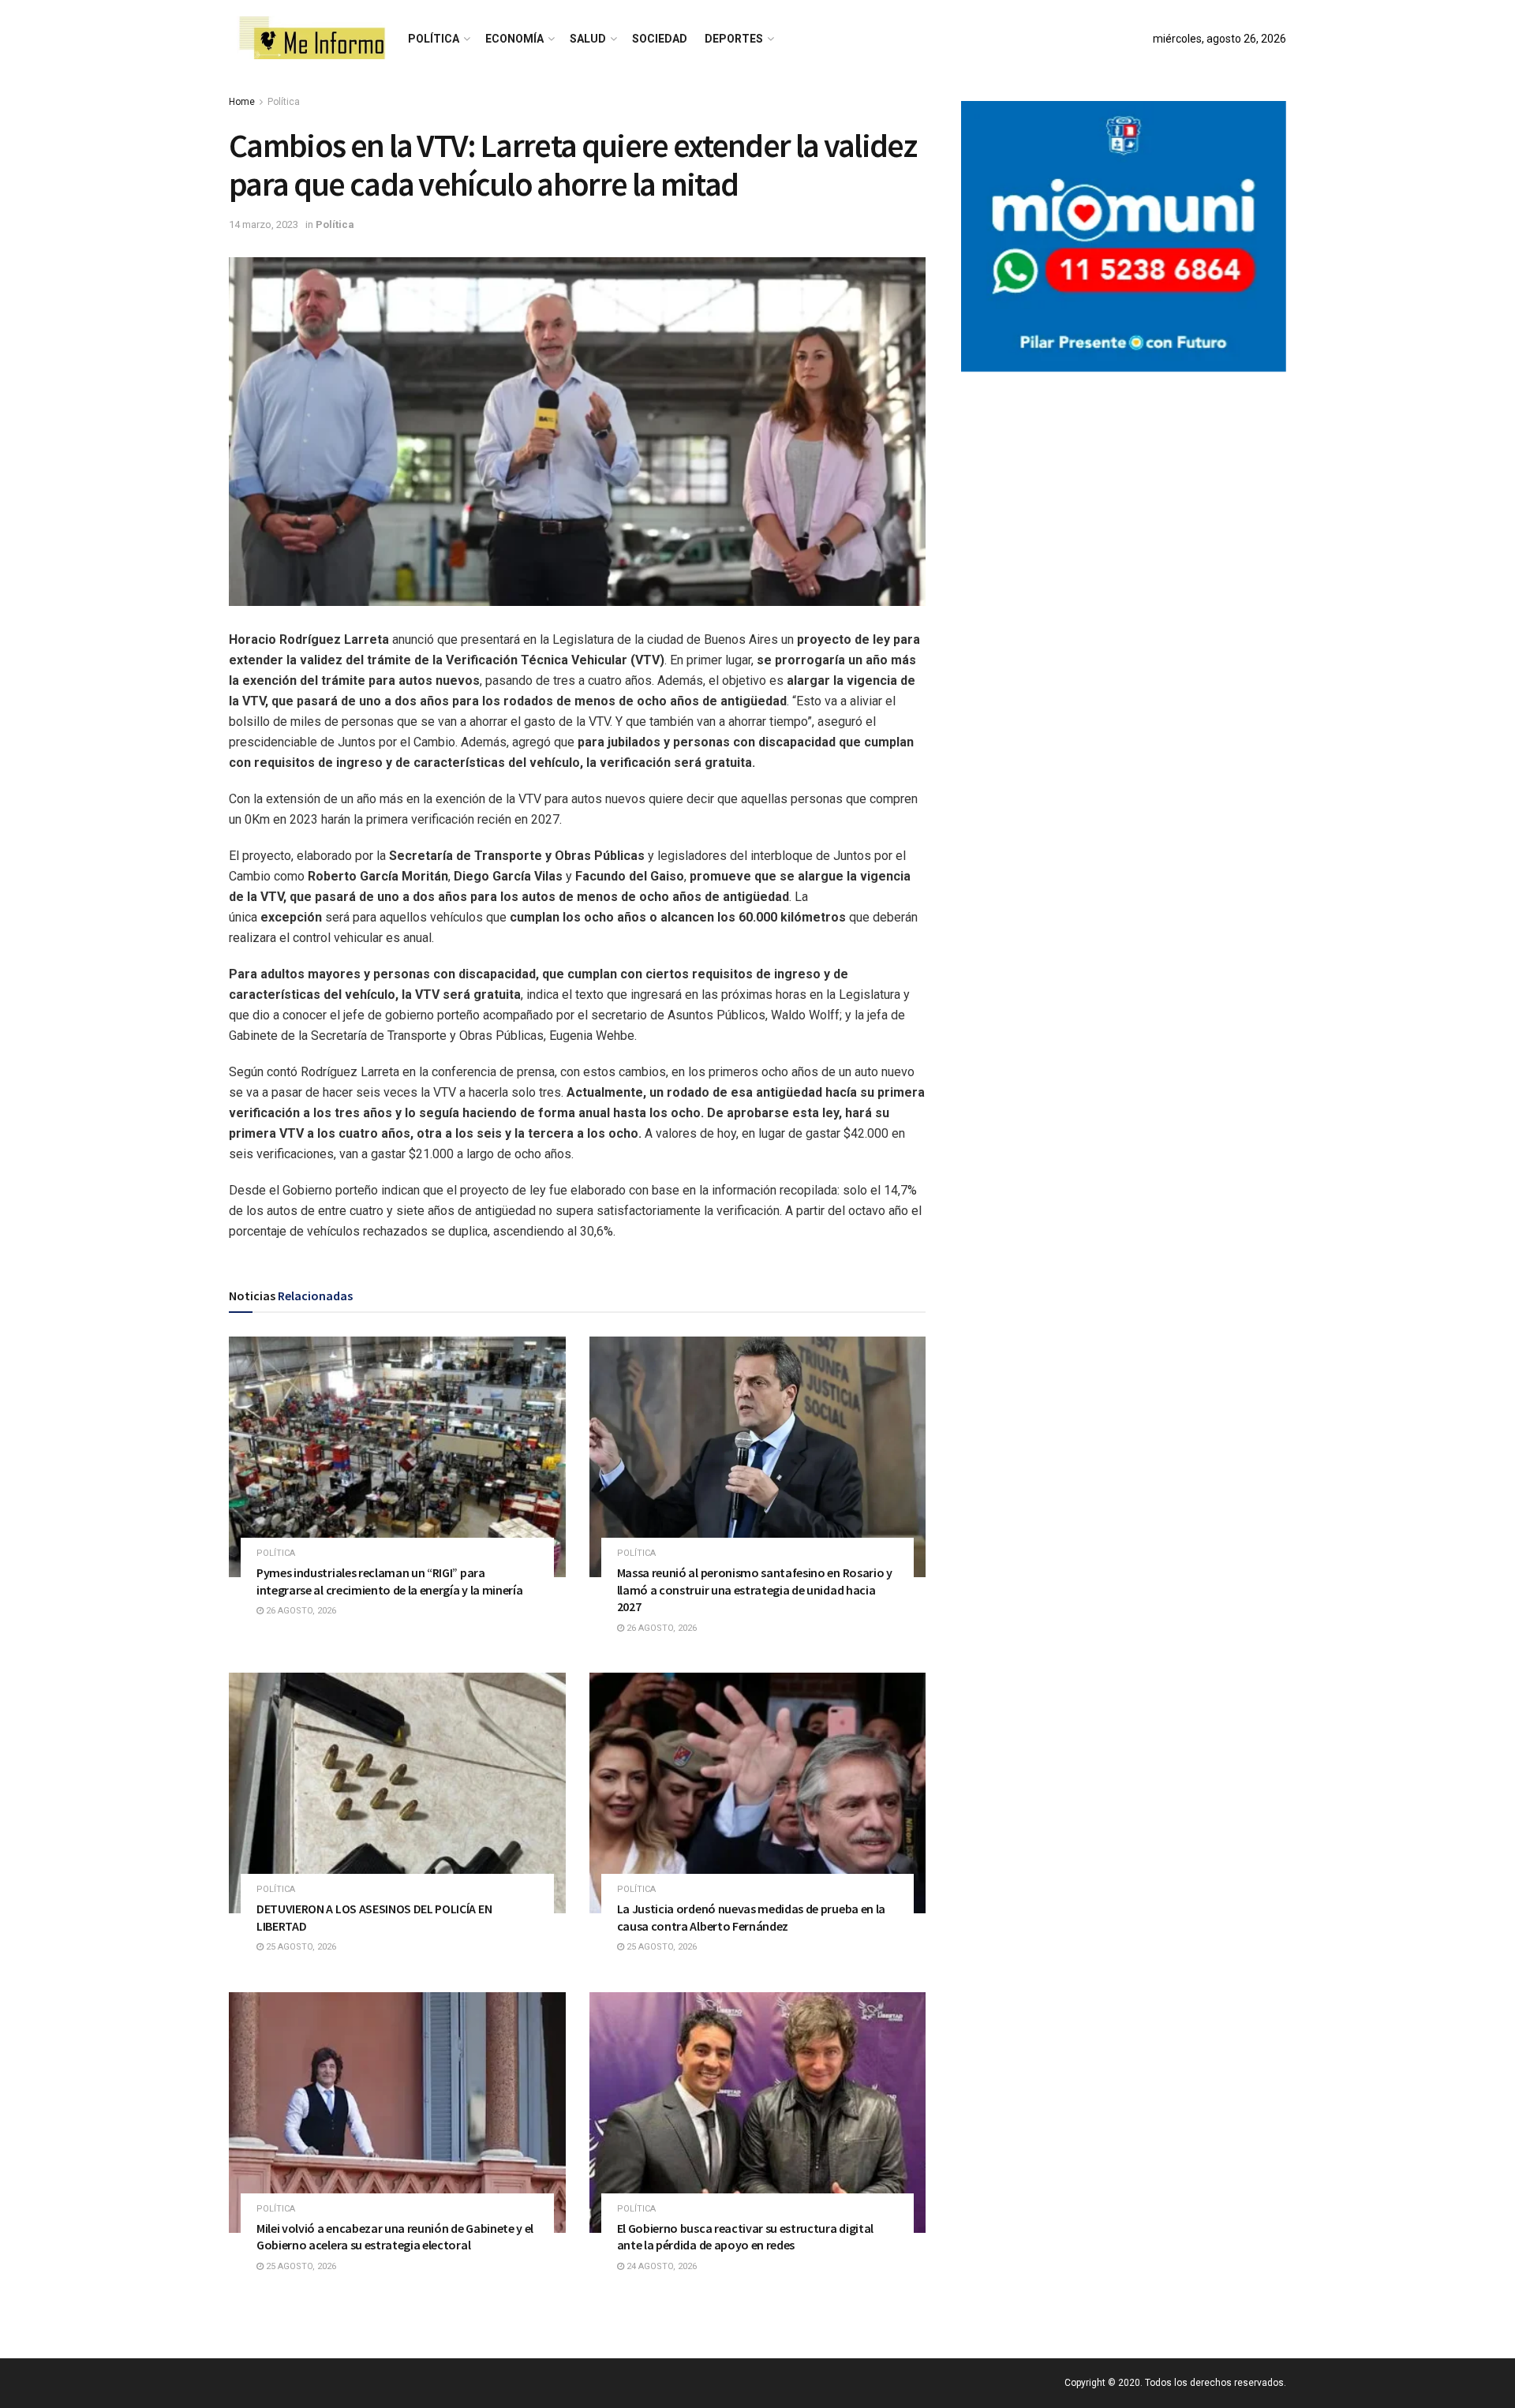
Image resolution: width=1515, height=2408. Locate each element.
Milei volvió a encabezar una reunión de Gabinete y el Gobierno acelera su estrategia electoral (395, 2237)
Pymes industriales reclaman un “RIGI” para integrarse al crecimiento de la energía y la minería (389, 1581)
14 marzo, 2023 (264, 224)
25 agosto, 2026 (300, 1947)
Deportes (734, 39)
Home (242, 102)
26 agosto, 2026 (300, 1611)
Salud (588, 39)
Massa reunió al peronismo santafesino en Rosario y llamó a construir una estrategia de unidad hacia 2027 (755, 1589)
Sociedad (660, 39)
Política (434, 39)
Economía (514, 39)
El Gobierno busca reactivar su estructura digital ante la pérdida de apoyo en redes (745, 2237)
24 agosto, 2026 (660, 2266)
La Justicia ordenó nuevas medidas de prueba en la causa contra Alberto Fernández (751, 1917)
